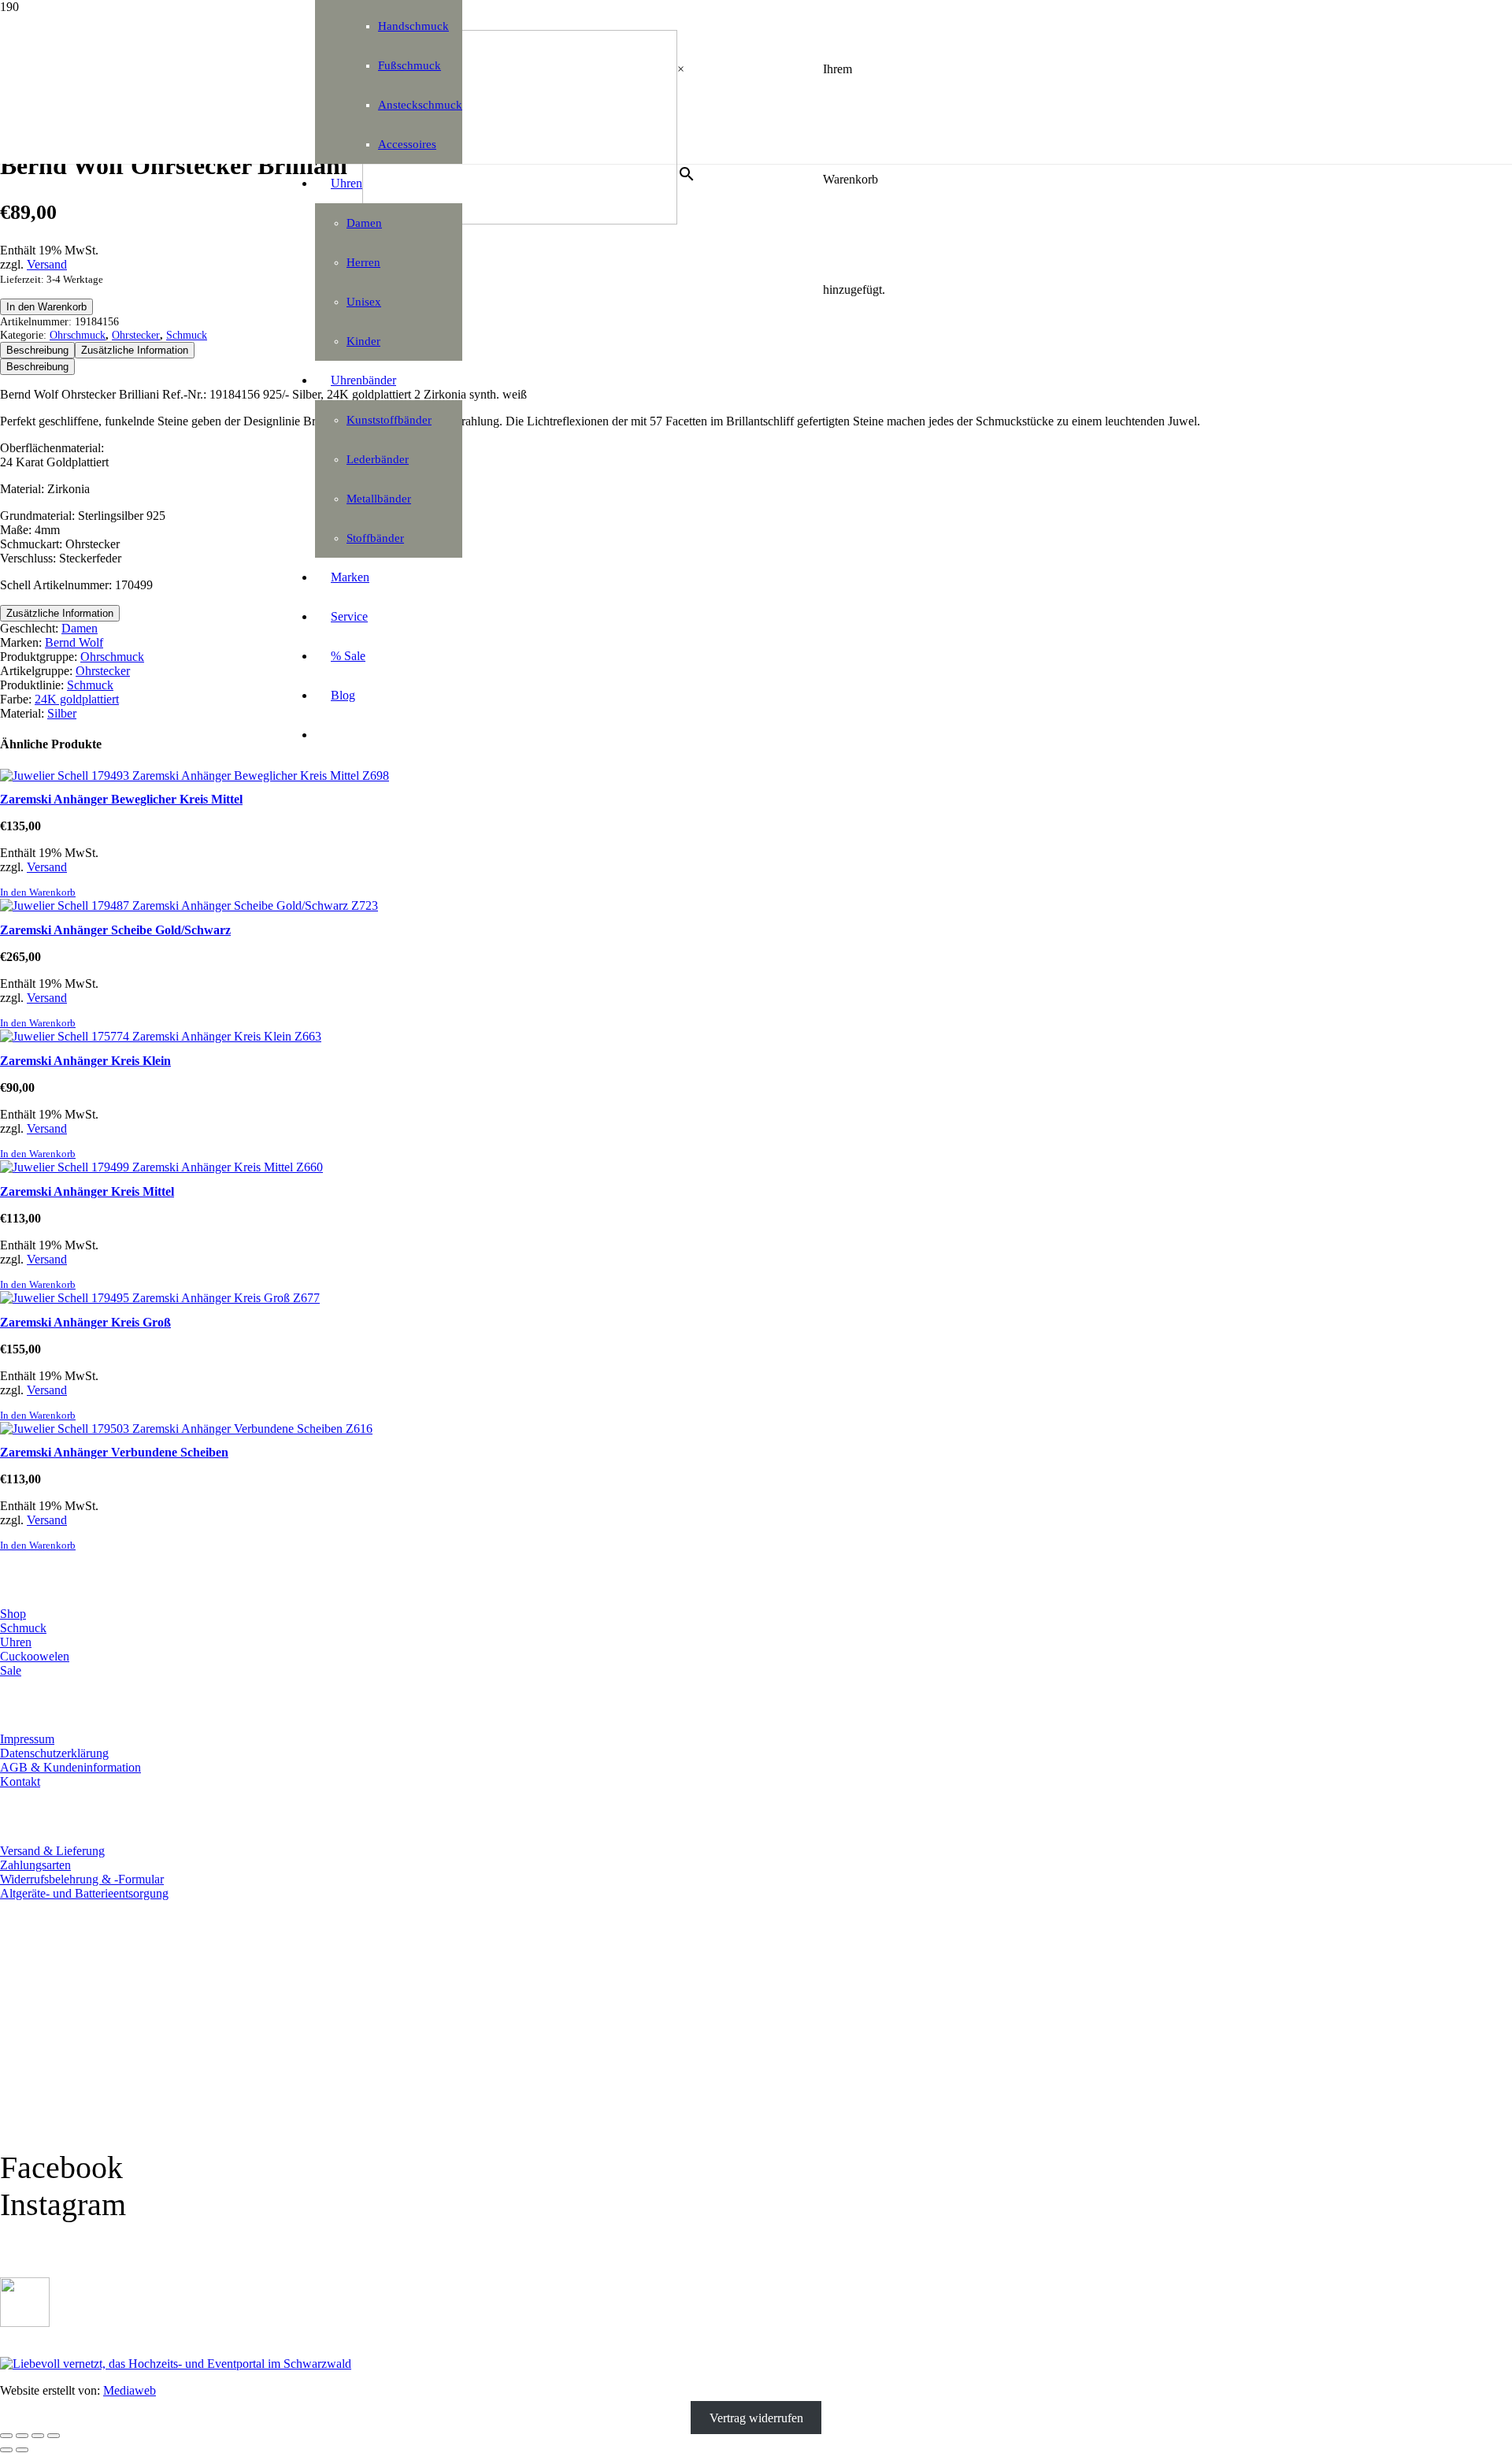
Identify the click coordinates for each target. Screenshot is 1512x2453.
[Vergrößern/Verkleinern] (6, 2436)
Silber (62, 713)
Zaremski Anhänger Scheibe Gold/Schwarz (115, 930)
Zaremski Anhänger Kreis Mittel (87, 1191)
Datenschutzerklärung (54, 1753)
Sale (11, 1670)
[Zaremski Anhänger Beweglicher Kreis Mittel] (195, 776)
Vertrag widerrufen (756, 2417)
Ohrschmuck (78, 335)
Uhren (16, 1642)
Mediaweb (130, 2390)
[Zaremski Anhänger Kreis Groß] (160, 1298)
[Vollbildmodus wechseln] (22, 2436)
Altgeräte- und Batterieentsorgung (84, 1893)
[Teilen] (38, 2436)
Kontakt (20, 1781)
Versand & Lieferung (52, 1851)
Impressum (27, 1739)
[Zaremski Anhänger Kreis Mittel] (161, 1167)
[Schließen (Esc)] (54, 2436)
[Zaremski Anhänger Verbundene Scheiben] (186, 1429)
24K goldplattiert (77, 699)
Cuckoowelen (35, 1656)
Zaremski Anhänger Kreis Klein (85, 1061)
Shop (13, 1614)
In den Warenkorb (46, 307)
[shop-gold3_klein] (25, 2323)
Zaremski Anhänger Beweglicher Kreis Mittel (121, 799)
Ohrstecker (136, 335)
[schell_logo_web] (520, 220)
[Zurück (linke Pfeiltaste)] (6, 2450)
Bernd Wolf (74, 642)
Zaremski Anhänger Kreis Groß (85, 1322)
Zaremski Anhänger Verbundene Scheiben (114, 1452)
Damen (80, 628)
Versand (47, 264)
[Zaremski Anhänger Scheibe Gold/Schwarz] (189, 905)
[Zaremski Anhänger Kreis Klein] (161, 1036)
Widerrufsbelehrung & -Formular (82, 1879)
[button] (38, 893)
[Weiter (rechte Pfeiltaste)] (22, 2450)
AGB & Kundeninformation (70, 1767)
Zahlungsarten (35, 1865)
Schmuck (187, 335)
